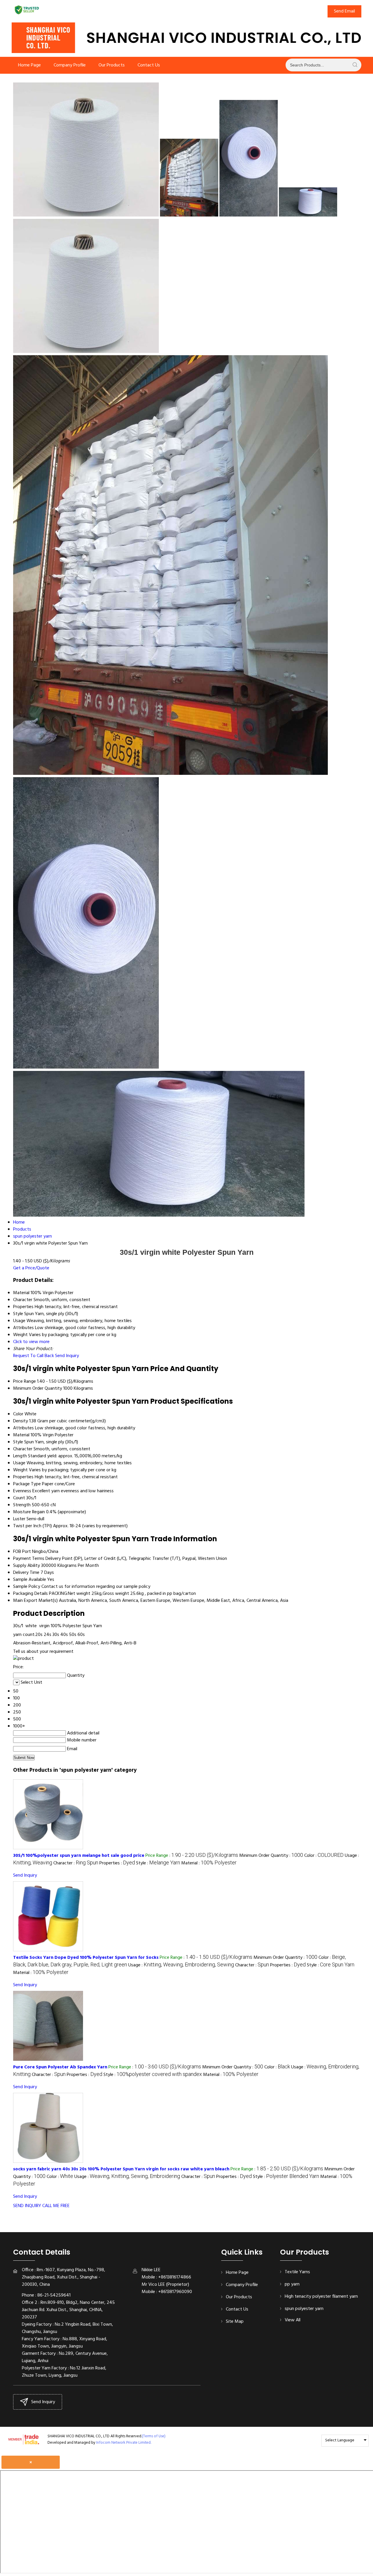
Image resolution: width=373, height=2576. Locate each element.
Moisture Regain (29, 1512)
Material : (209, 1863)
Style (18, 1442)
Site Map (235, 2322)
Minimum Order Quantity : (271, 1856)
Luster (19, 1519)
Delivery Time (26, 1573)
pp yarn (292, 2284)
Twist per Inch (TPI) (32, 1526)
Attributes (23, 1428)
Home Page (29, 65)
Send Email (344, 11)
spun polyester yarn (304, 2309)
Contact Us (149, 65)
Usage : (181, 1965)
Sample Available (30, 1580)
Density (21, 1421)
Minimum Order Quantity (38, 1389)
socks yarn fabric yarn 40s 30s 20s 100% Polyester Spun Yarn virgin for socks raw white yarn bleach (121, 2169)
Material (21, 1435)
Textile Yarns (297, 2272)
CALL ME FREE (56, 2206)
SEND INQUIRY (27, 2206)
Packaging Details (30, 1594)
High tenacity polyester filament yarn (321, 2297)
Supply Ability (27, 1566)
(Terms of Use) (154, 2436)
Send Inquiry (67, 1356)
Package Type (27, 1484)
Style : (158, 1863)
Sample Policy (27, 1587)
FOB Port (22, 1552)
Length (20, 1456)
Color (18, 1414)
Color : (324, 1856)
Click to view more (31, 1342)
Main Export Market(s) (35, 1601)
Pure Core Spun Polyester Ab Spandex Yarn (60, 2067)
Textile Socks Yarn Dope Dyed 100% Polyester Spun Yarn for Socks (86, 1958)
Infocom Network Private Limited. (124, 2443)
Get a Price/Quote (31, 1268)
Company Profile (70, 65)
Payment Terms (29, 1559)
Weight (20, 1470)
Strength (22, 1505)
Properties (23, 1477)
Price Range (24, 1382)
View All (293, 2320)
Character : (76, 1863)
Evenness (22, 1491)
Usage (19, 1463)
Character (23, 1449)
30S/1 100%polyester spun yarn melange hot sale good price (79, 1856)
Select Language (340, 2440)
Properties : (117, 1863)
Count (19, 1498)
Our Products (112, 65)
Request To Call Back (34, 1356)
